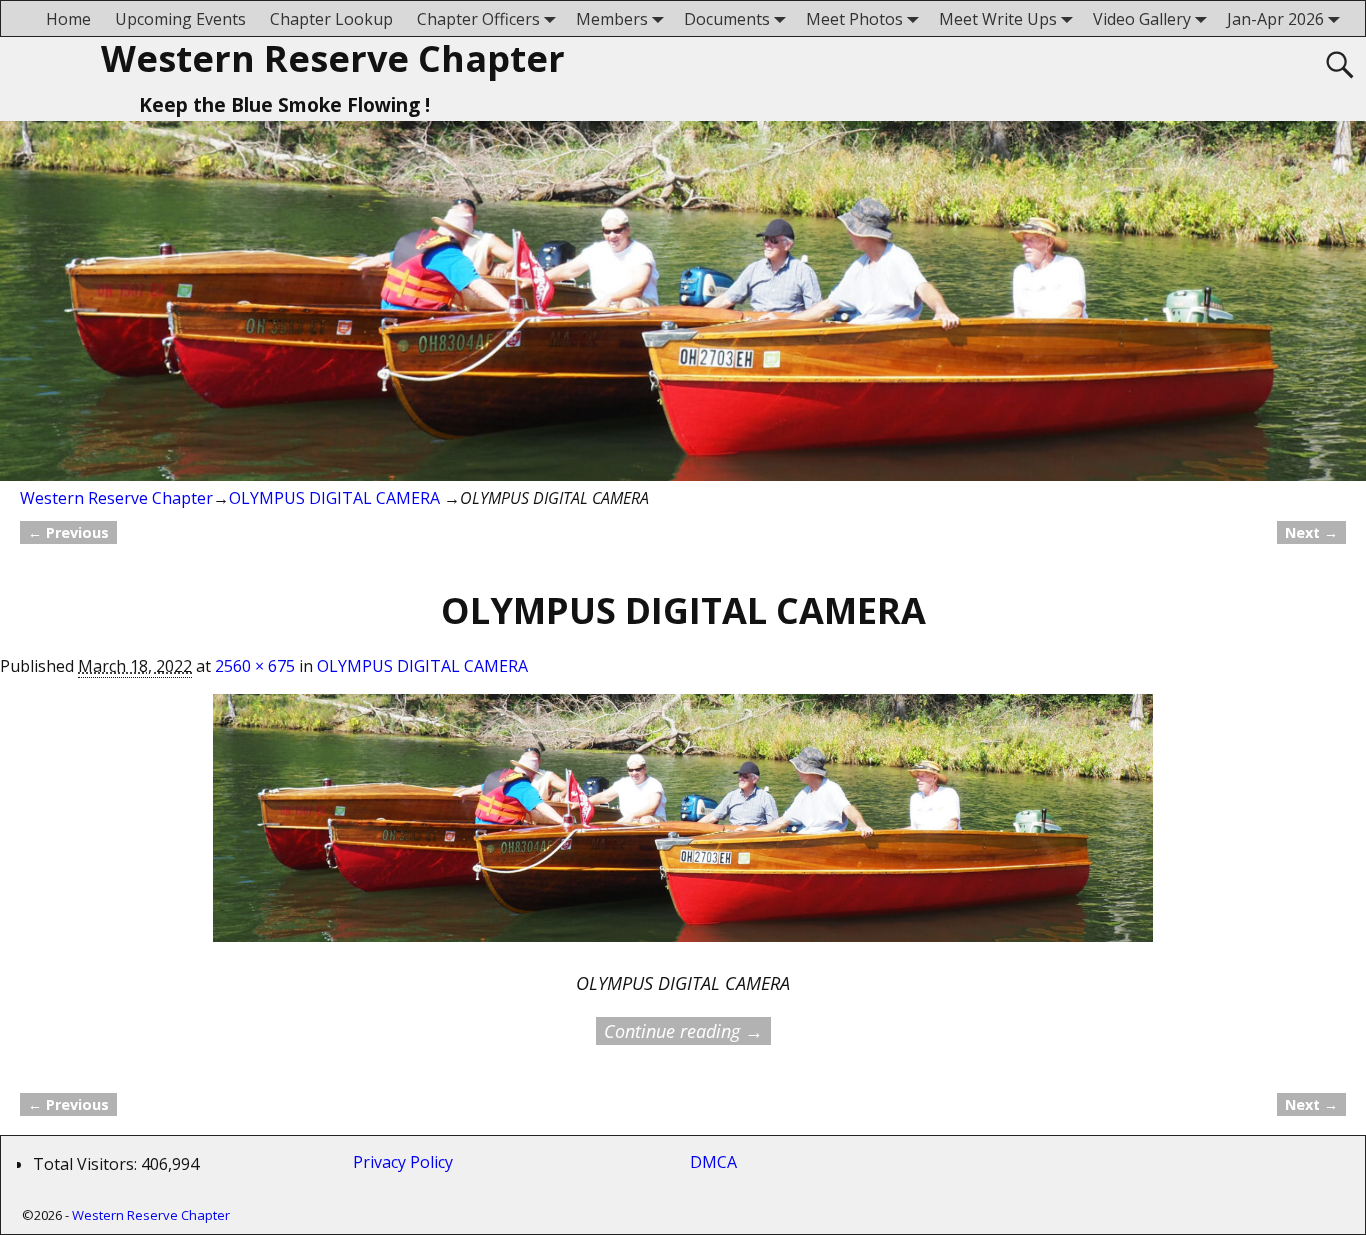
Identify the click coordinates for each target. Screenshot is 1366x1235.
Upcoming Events (180, 19)
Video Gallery (1142, 19)
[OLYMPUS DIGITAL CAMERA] (683, 830)
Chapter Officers (478, 19)
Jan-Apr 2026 (1275, 19)
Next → (1311, 532)
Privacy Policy (407, 1162)
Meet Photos (854, 19)
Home (68, 19)
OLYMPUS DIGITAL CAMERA (334, 498)
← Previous (68, 532)
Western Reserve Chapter (333, 58)
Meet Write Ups (998, 19)
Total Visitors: (87, 1164)
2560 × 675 (255, 666)
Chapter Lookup (331, 19)
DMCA (713, 1162)
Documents (727, 19)
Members (612, 19)
